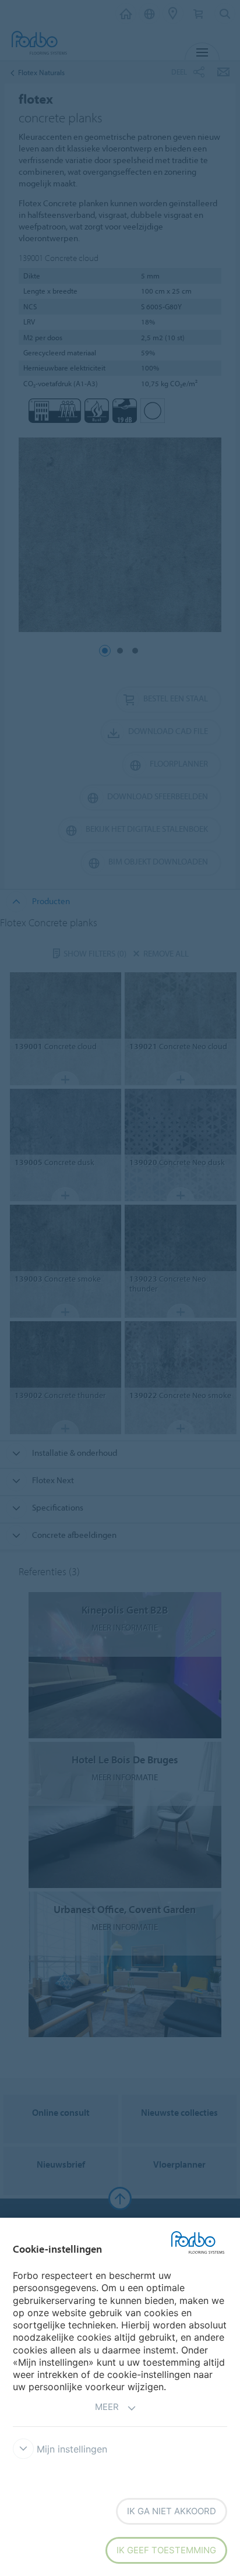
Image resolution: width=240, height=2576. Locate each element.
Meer (107, 2407)
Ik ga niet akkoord (172, 2511)
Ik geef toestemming (166, 2550)
